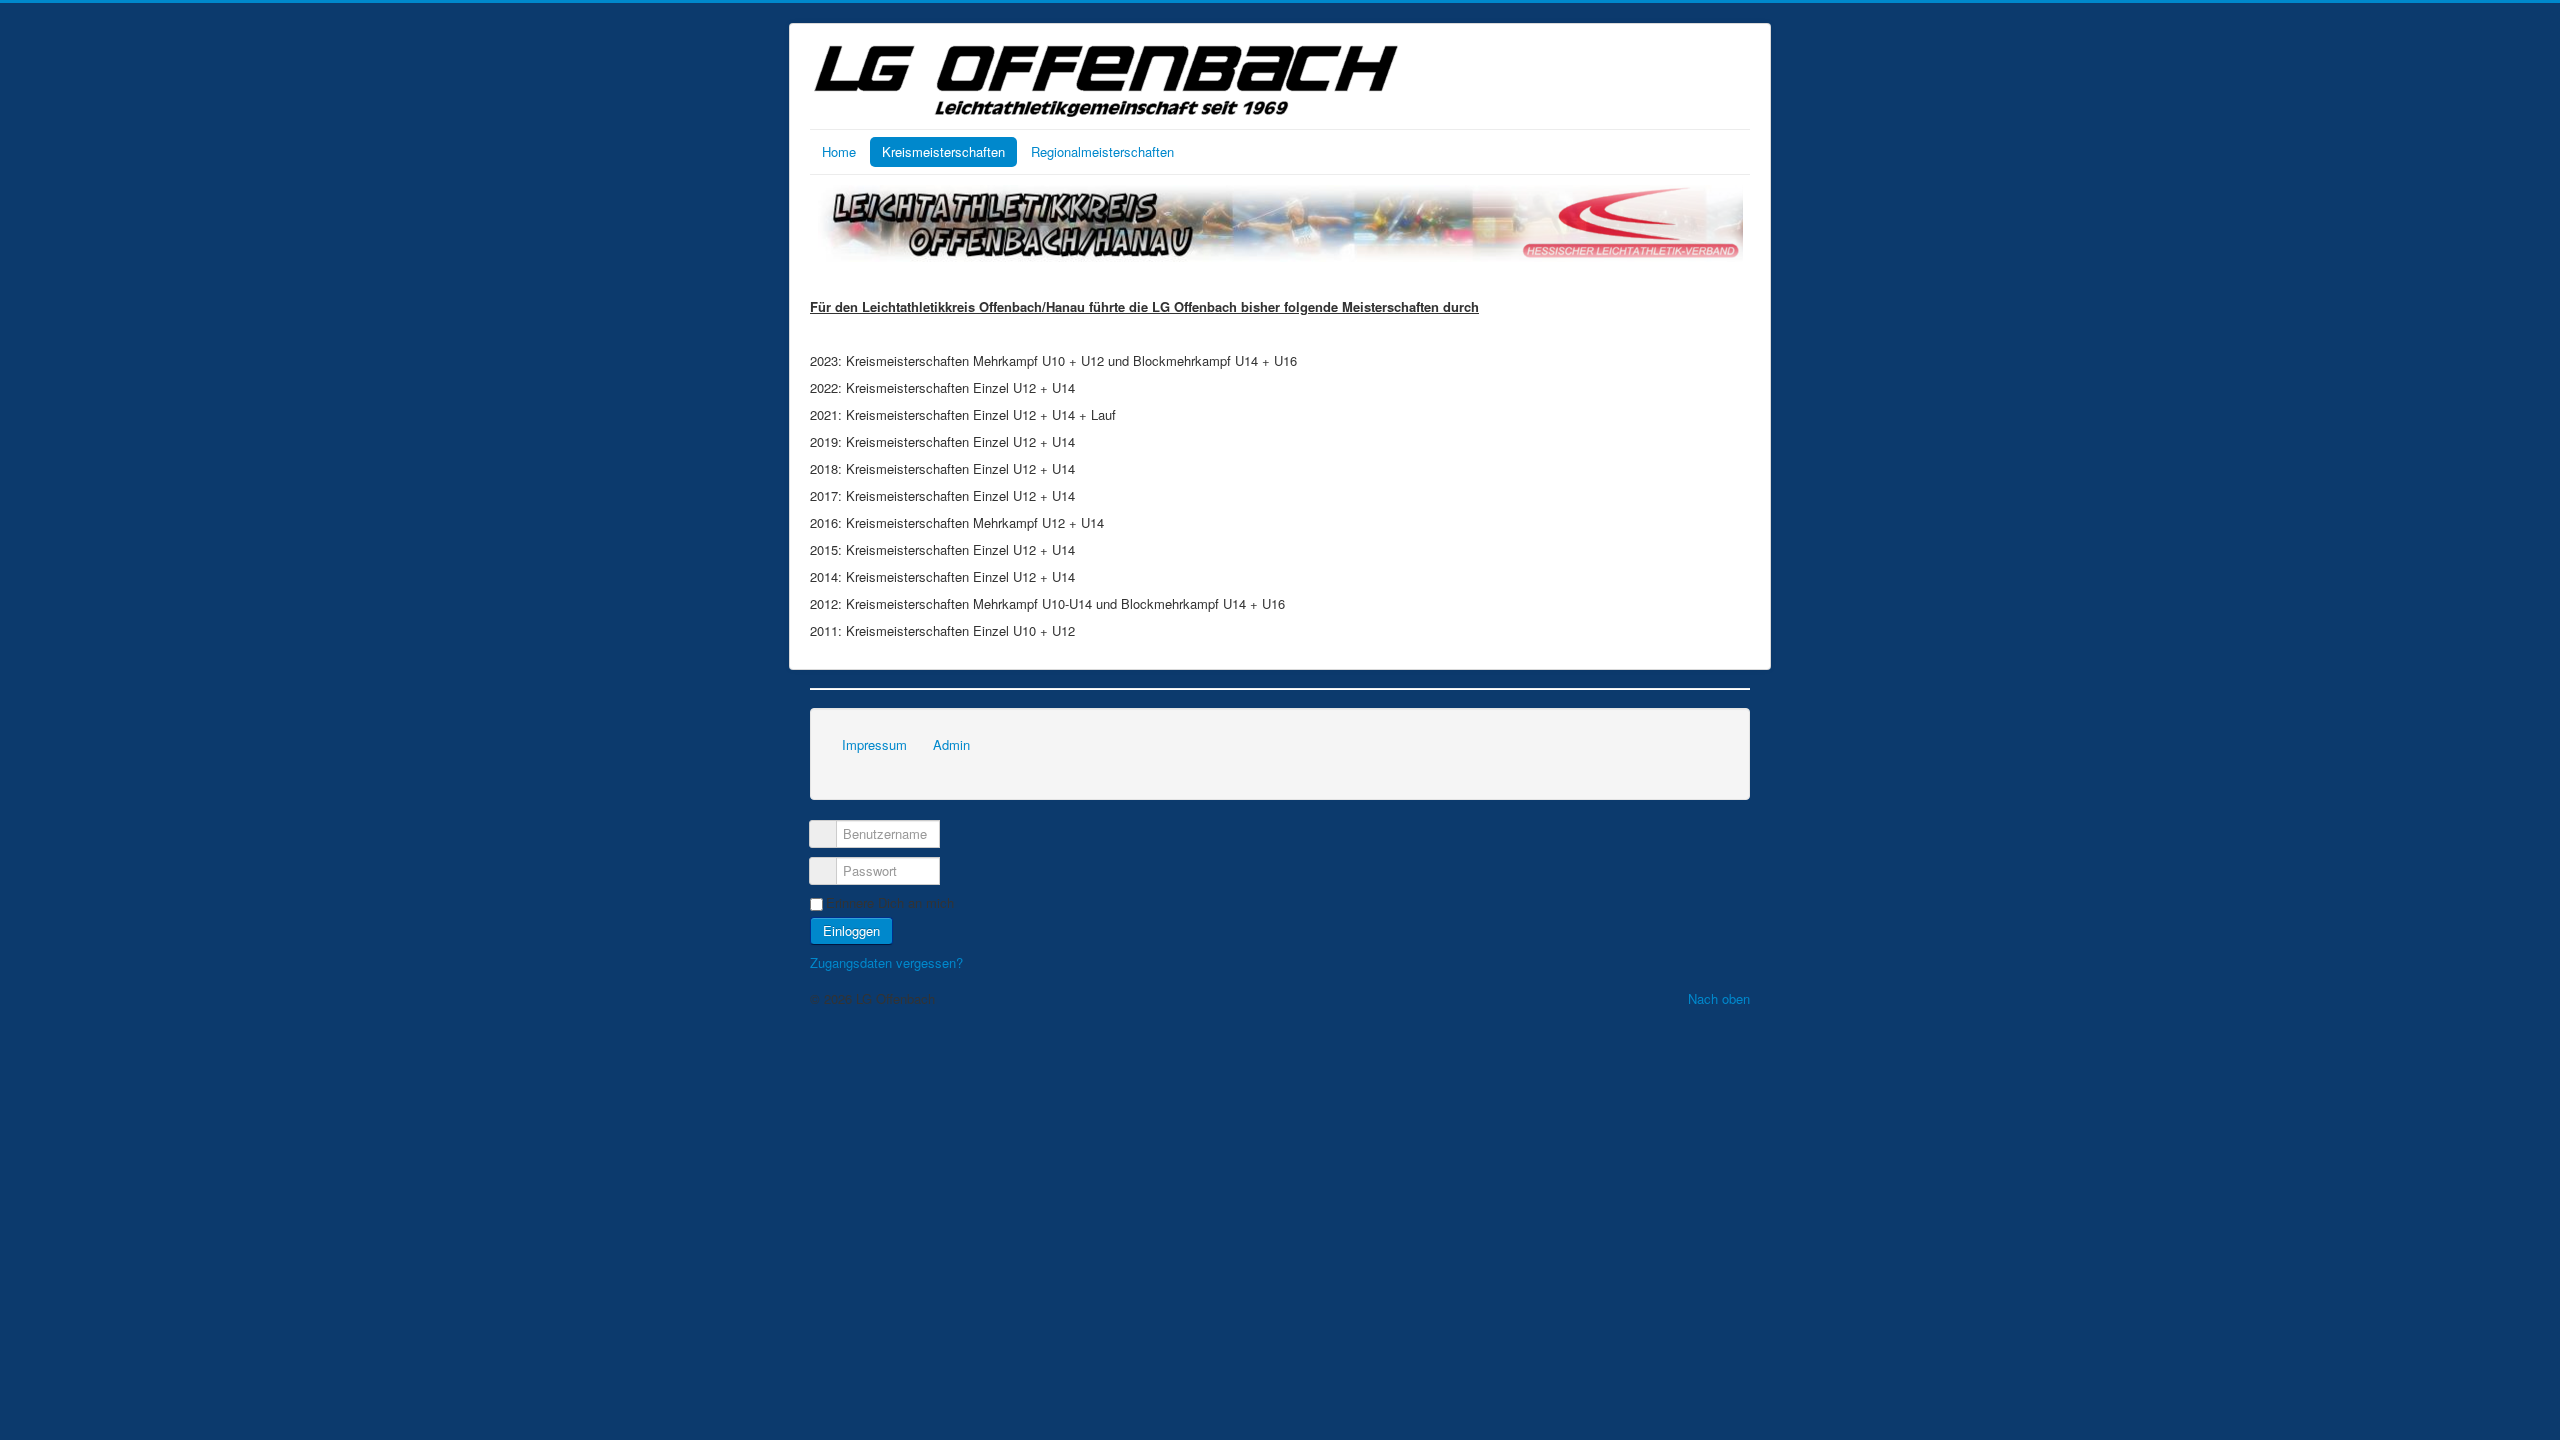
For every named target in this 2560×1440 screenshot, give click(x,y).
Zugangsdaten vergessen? (886, 962)
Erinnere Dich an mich (890, 903)
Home (839, 151)
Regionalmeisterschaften (1102, 151)
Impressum (874, 744)
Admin (951, 744)
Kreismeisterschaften (943, 151)
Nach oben (1719, 998)
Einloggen (851, 930)
